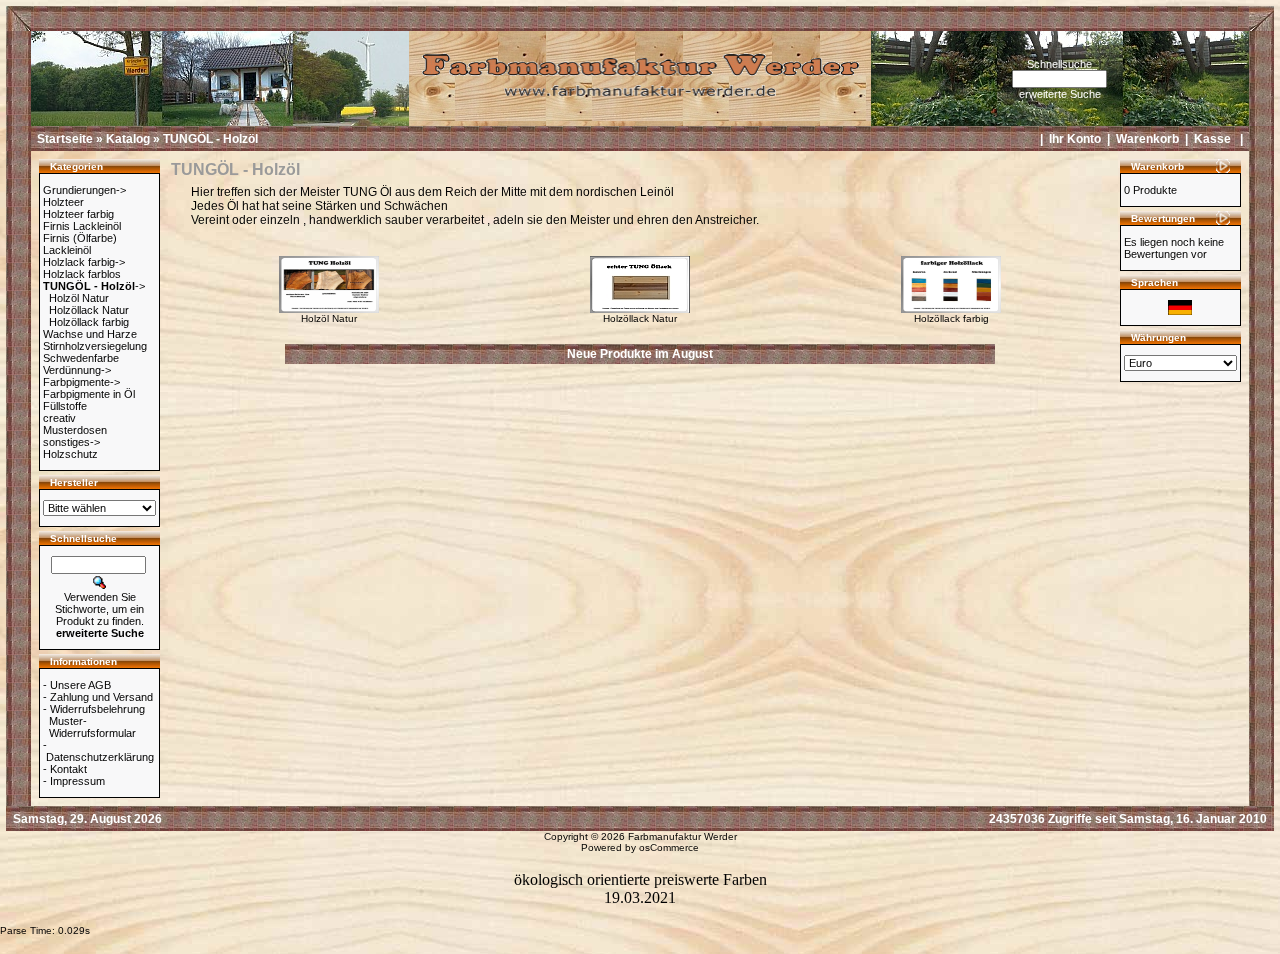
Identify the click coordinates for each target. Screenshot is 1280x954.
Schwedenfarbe (81, 358)
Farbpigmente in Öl (89, 394)
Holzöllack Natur (89, 310)
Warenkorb (1147, 139)
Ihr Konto (1075, 139)
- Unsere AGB (77, 685)
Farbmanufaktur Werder (682, 836)
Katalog (128, 139)
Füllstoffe (65, 406)
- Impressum (74, 781)
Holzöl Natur (79, 298)
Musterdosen (75, 430)
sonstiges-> (71, 442)
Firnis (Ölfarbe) (80, 238)
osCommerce (669, 847)
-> (94, 286)
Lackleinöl (67, 250)
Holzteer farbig (78, 214)
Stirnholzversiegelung (95, 346)
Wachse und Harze (90, 334)
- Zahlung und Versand (98, 697)
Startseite (65, 139)
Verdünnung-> (77, 370)
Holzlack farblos (82, 274)
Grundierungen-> (84, 190)
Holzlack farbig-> (84, 262)
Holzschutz (70, 454)
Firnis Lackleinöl (82, 226)
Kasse (1212, 139)
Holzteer (63, 202)
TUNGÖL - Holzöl (210, 139)
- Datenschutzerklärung (98, 751)
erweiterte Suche (1060, 94)
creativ (59, 418)
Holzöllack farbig (89, 322)
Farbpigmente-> (81, 382)
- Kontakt (65, 769)
